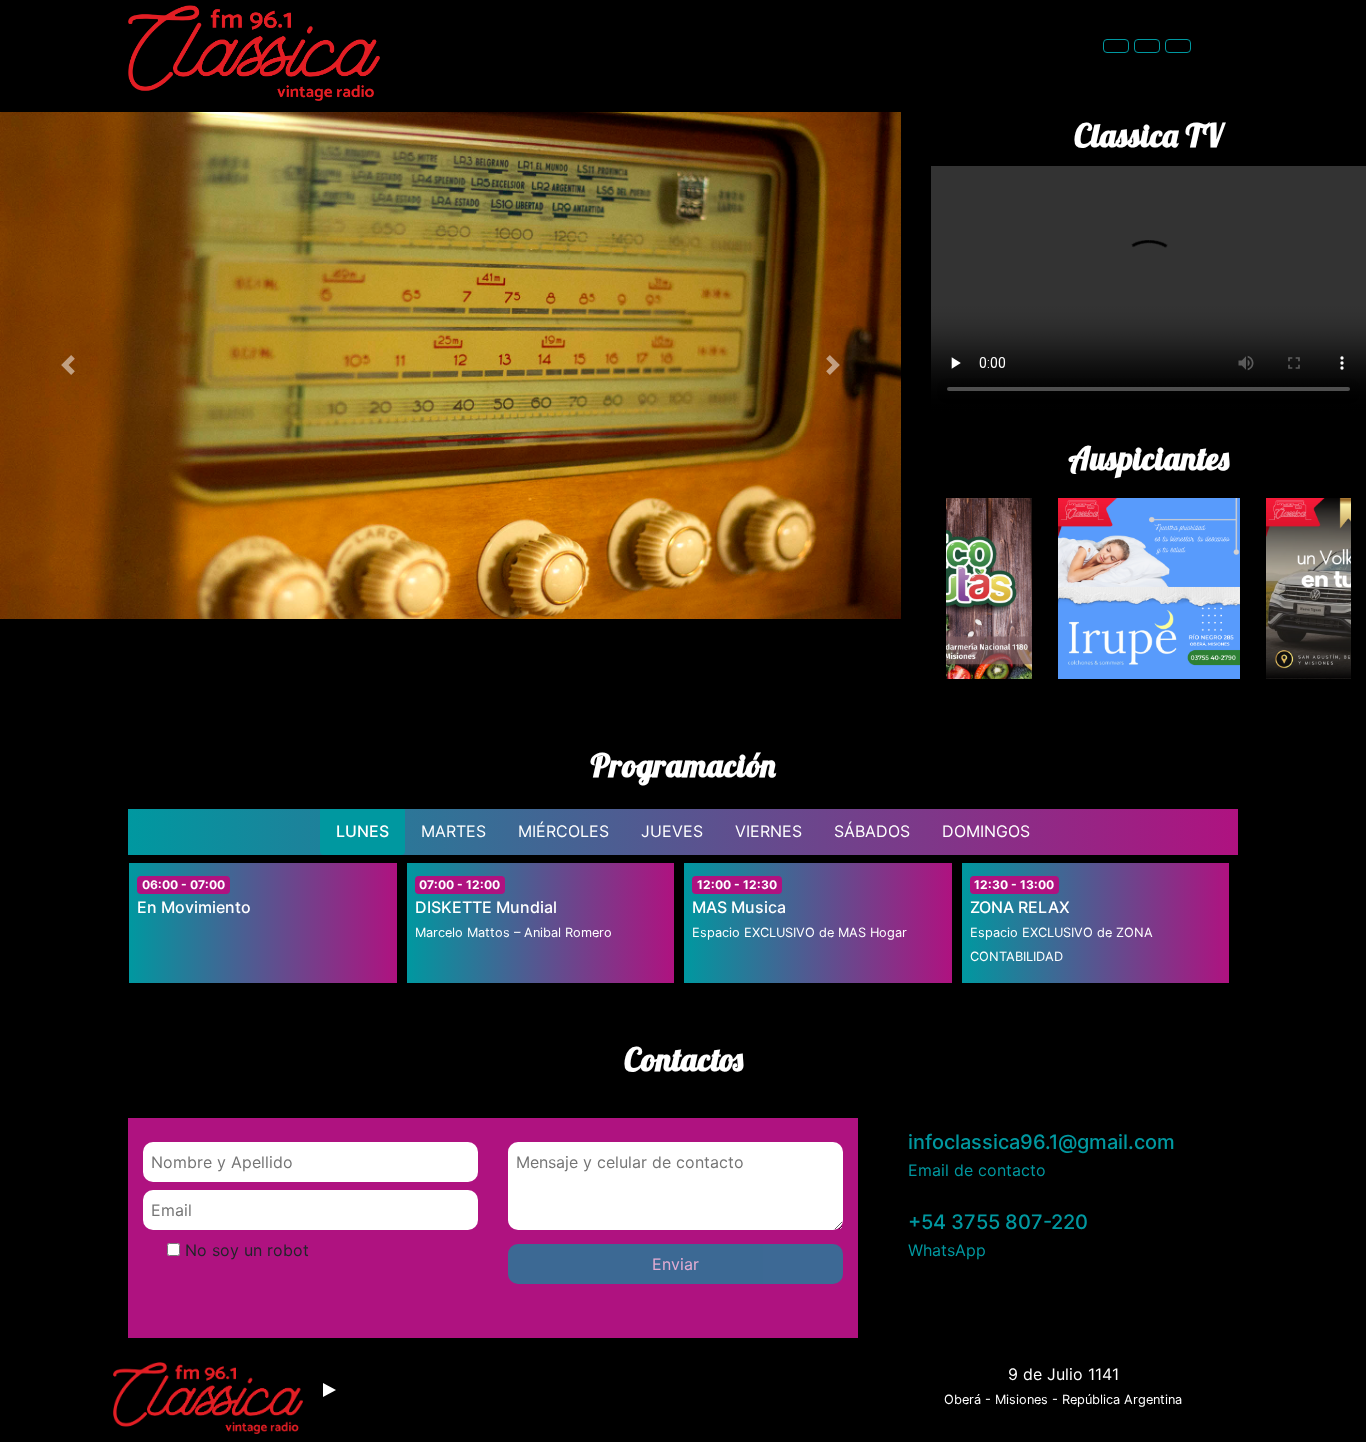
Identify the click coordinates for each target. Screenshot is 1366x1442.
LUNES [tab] (362, 831)
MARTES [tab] (453, 831)
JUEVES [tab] (672, 831)
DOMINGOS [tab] (986, 831)
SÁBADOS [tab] (872, 831)
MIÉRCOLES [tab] (563, 831)
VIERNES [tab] (768, 831)
